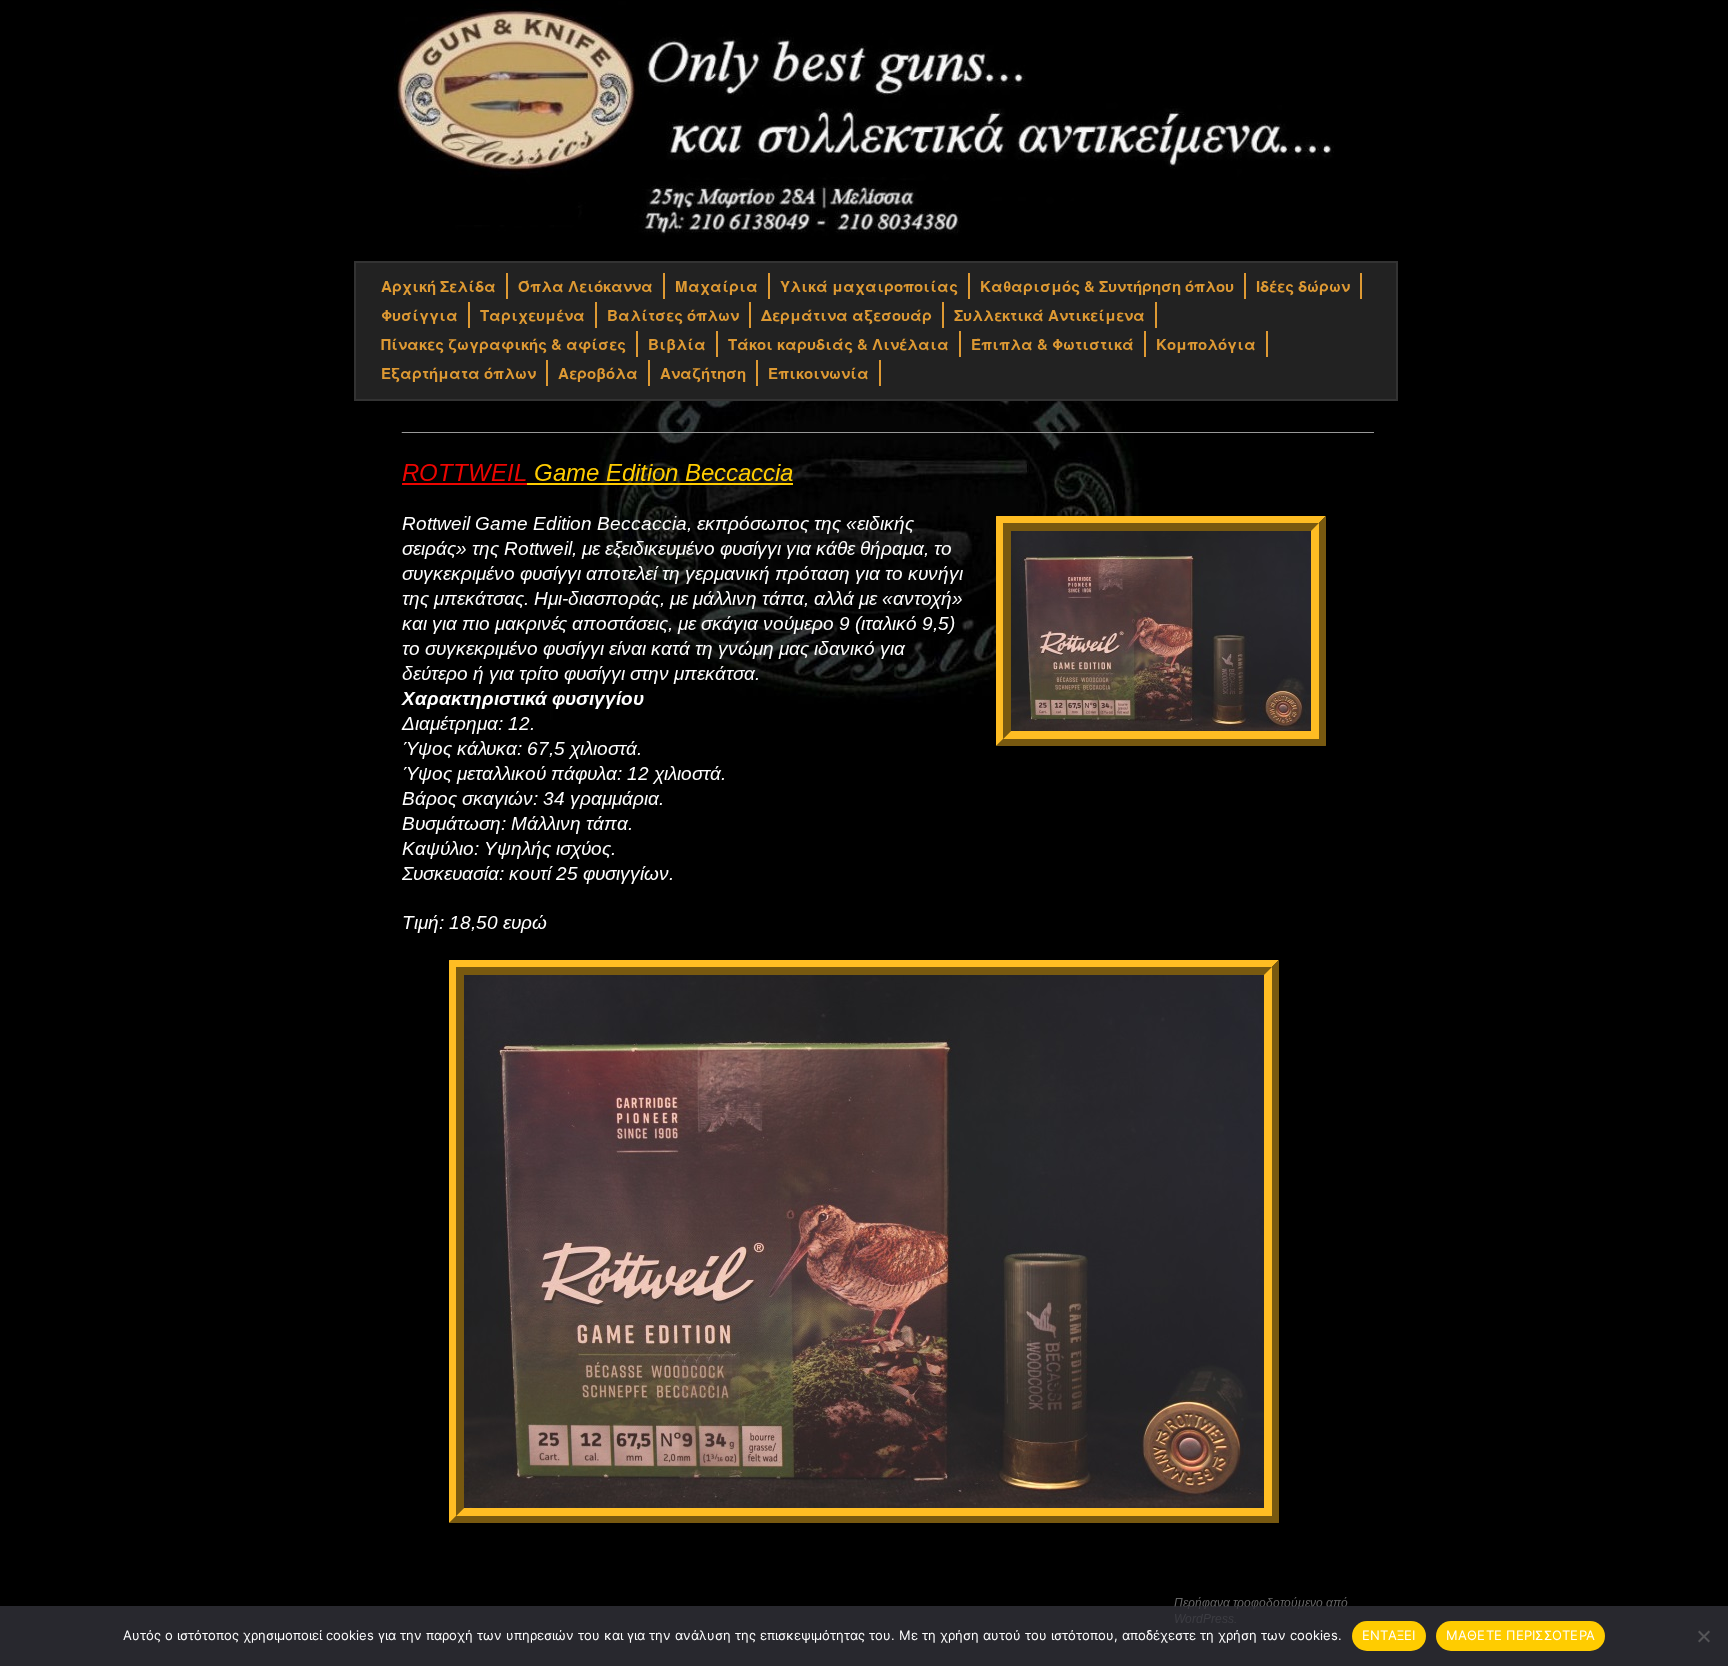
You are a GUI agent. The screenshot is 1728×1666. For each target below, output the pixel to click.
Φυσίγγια (419, 315)
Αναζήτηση (703, 373)
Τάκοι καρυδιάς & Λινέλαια (838, 344)
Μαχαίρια (716, 286)
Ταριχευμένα (532, 315)
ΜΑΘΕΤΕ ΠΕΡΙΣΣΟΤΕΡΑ (1521, 1635)
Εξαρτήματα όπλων (458, 373)
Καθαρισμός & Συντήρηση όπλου (1107, 286)
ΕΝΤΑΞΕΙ (1389, 1635)
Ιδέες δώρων (1303, 286)
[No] (1703, 1636)
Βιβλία (677, 344)
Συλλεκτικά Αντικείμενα (1049, 315)
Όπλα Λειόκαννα (585, 286)
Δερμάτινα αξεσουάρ (846, 315)
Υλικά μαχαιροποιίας (869, 286)
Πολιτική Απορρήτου (429, 1604)
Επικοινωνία (818, 373)
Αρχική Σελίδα (438, 286)
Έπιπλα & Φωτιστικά (1052, 344)
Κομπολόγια (1206, 344)
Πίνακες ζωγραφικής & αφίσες (503, 344)
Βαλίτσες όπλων (673, 315)
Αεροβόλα (598, 373)
